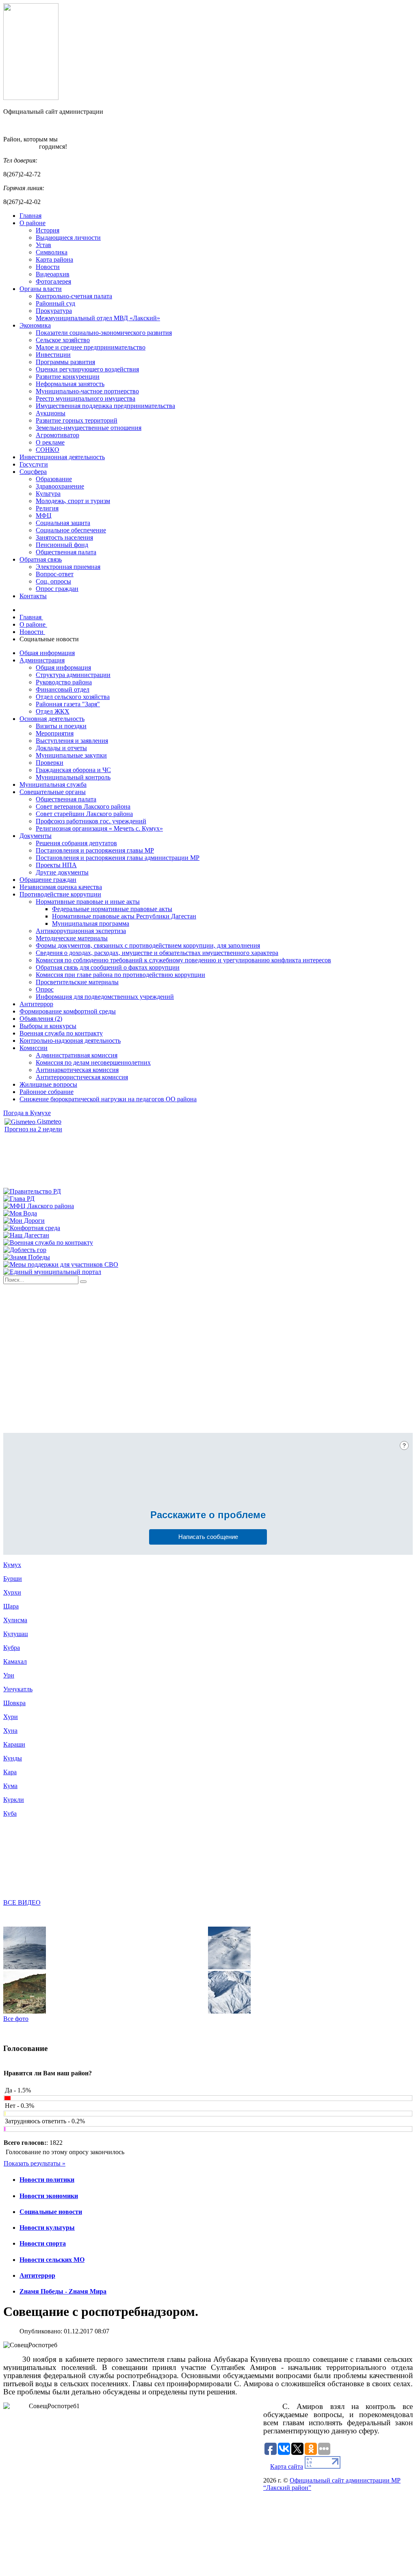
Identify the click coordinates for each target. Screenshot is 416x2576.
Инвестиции (53, 355)
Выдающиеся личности (68, 238)
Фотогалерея (53, 281)
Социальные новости (51, 2212)
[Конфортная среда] (32, 1228)
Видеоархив (53, 274)
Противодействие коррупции (60, 894)
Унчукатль (18, 1689)
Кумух (12, 1565)
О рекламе (50, 442)
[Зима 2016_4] (25, 1967)
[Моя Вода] (20, 1213)
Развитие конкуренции (68, 377)
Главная (30, 216)
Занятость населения (64, 537)
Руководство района (64, 682)
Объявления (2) (41, 1019)
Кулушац (16, 1634)
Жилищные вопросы (48, 1084)
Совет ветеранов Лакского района (83, 806)
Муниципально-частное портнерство (87, 391)
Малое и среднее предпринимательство (91, 347)
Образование (54, 479)
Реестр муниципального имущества (86, 398)
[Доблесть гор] (25, 1250)
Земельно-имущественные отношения (89, 428)
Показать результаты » (35, 2163)
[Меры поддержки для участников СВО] (61, 1264)
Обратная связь (41, 559)
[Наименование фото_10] (25, 2011)
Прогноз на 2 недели (33, 1129)
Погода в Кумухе (27, 1113)
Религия (47, 508)
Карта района (54, 259)
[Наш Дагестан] (26, 1235)
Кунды (13, 1758)
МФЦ (44, 515)
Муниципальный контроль (73, 777)
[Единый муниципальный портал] (52, 1272)
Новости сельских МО (52, 2260)
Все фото (16, 2019)
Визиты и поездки (61, 726)
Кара (10, 1772)
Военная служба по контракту (61, 1033)
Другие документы (62, 872)
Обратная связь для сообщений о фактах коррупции (108, 967)
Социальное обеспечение (71, 530)
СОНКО (48, 450)
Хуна (10, 1731)
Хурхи (12, 1592)
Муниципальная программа (91, 923)
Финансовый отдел (63, 689)
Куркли (14, 1800)
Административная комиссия (77, 1055)
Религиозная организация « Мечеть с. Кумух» (99, 828)
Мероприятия (55, 733)
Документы (36, 836)
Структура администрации (73, 675)
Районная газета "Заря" (68, 704)
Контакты (33, 596)
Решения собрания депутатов (76, 843)
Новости (48, 267)
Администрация (42, 660)
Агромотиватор (57, 435)
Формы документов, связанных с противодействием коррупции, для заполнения (148, 945)
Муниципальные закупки (71, 755)
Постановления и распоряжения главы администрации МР (118, 858)
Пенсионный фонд (62, 545)
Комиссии (34, 1048)
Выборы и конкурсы (48, 1026)
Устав (43, 245)
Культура (48, 494)
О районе (32, 223)
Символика (52, 252)
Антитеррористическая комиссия (82, 1077)
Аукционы (51, 413)
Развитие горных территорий (77, 420)
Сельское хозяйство (63, 340)
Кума (10, 1786)
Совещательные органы (53, 792)
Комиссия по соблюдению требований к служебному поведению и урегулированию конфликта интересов (183, 960)
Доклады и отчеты (61, 748)
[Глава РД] (19, 1199)
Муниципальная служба (53, 785)
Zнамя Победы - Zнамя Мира (63, 2291)
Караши (14, 1744)
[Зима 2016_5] (229, 2011)
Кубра (12, 1648)
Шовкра (14, 1703)
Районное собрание (47, 1092)
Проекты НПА (56, 865)
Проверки (50, 763)
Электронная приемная (68, 567)
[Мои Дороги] (24, 1221)
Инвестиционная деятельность (62, 457)
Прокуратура (54, 311)
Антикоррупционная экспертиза (81, 931)
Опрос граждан (57, 589)
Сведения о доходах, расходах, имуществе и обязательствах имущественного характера (157, 953)
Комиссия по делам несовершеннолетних (93, 1062)
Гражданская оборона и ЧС (73, 770)
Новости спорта (43, 2243)
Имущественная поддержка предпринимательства (105, 406)
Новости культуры (47, 2228)
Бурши (13, 1579)
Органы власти (41, 289)
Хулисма (15, 1620)
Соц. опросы (53, 581)
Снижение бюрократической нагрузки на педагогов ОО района (108, 1099)
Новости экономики (49, 2196)
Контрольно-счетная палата (74, 296)
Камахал (15, 1661)
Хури (11, 1717)
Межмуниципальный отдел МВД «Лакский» (98, 318)
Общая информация (47, 653)
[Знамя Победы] (27, 1257)
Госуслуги (34, 464)
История (48, 230)
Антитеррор (36, 1004)
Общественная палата (66, 552)
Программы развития (65, 362)
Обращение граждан (48, 880)
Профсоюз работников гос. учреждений (91, 821)
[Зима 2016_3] (229, 1967)
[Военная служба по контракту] (48, 1242)
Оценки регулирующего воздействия (87, 369)
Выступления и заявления (72, 741)
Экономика (35, 325)
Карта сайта (287, 2466)
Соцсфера (33, 472)
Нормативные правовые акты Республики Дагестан (124, 916)
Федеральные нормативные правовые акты (112, 909)
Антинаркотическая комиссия (77, 1070)
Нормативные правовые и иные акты (88, 902)
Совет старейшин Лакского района (84, 814)
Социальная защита (63, 523)
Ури (9, 1675)
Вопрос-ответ (55, 574)
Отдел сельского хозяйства (73, 697)
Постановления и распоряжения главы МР (95, 850)
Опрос (45, 989)
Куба (10, 1813)
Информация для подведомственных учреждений (105, 997)
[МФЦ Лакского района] (39, 1206)
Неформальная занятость (70, 384)
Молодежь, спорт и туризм (73, 501)
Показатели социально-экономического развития (104, 333)
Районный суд (55, 303)
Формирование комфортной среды (68, 1011)
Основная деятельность (52, 719)
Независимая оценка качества (61, 887)
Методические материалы (72, 938)
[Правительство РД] (32, 1191)
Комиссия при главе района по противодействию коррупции (120, 975)
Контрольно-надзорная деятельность (70, 1041)
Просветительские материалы (77, 982)
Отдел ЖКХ (53, 711)
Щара (11, 1606)
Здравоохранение (60, 486)
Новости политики (47, 2180)
